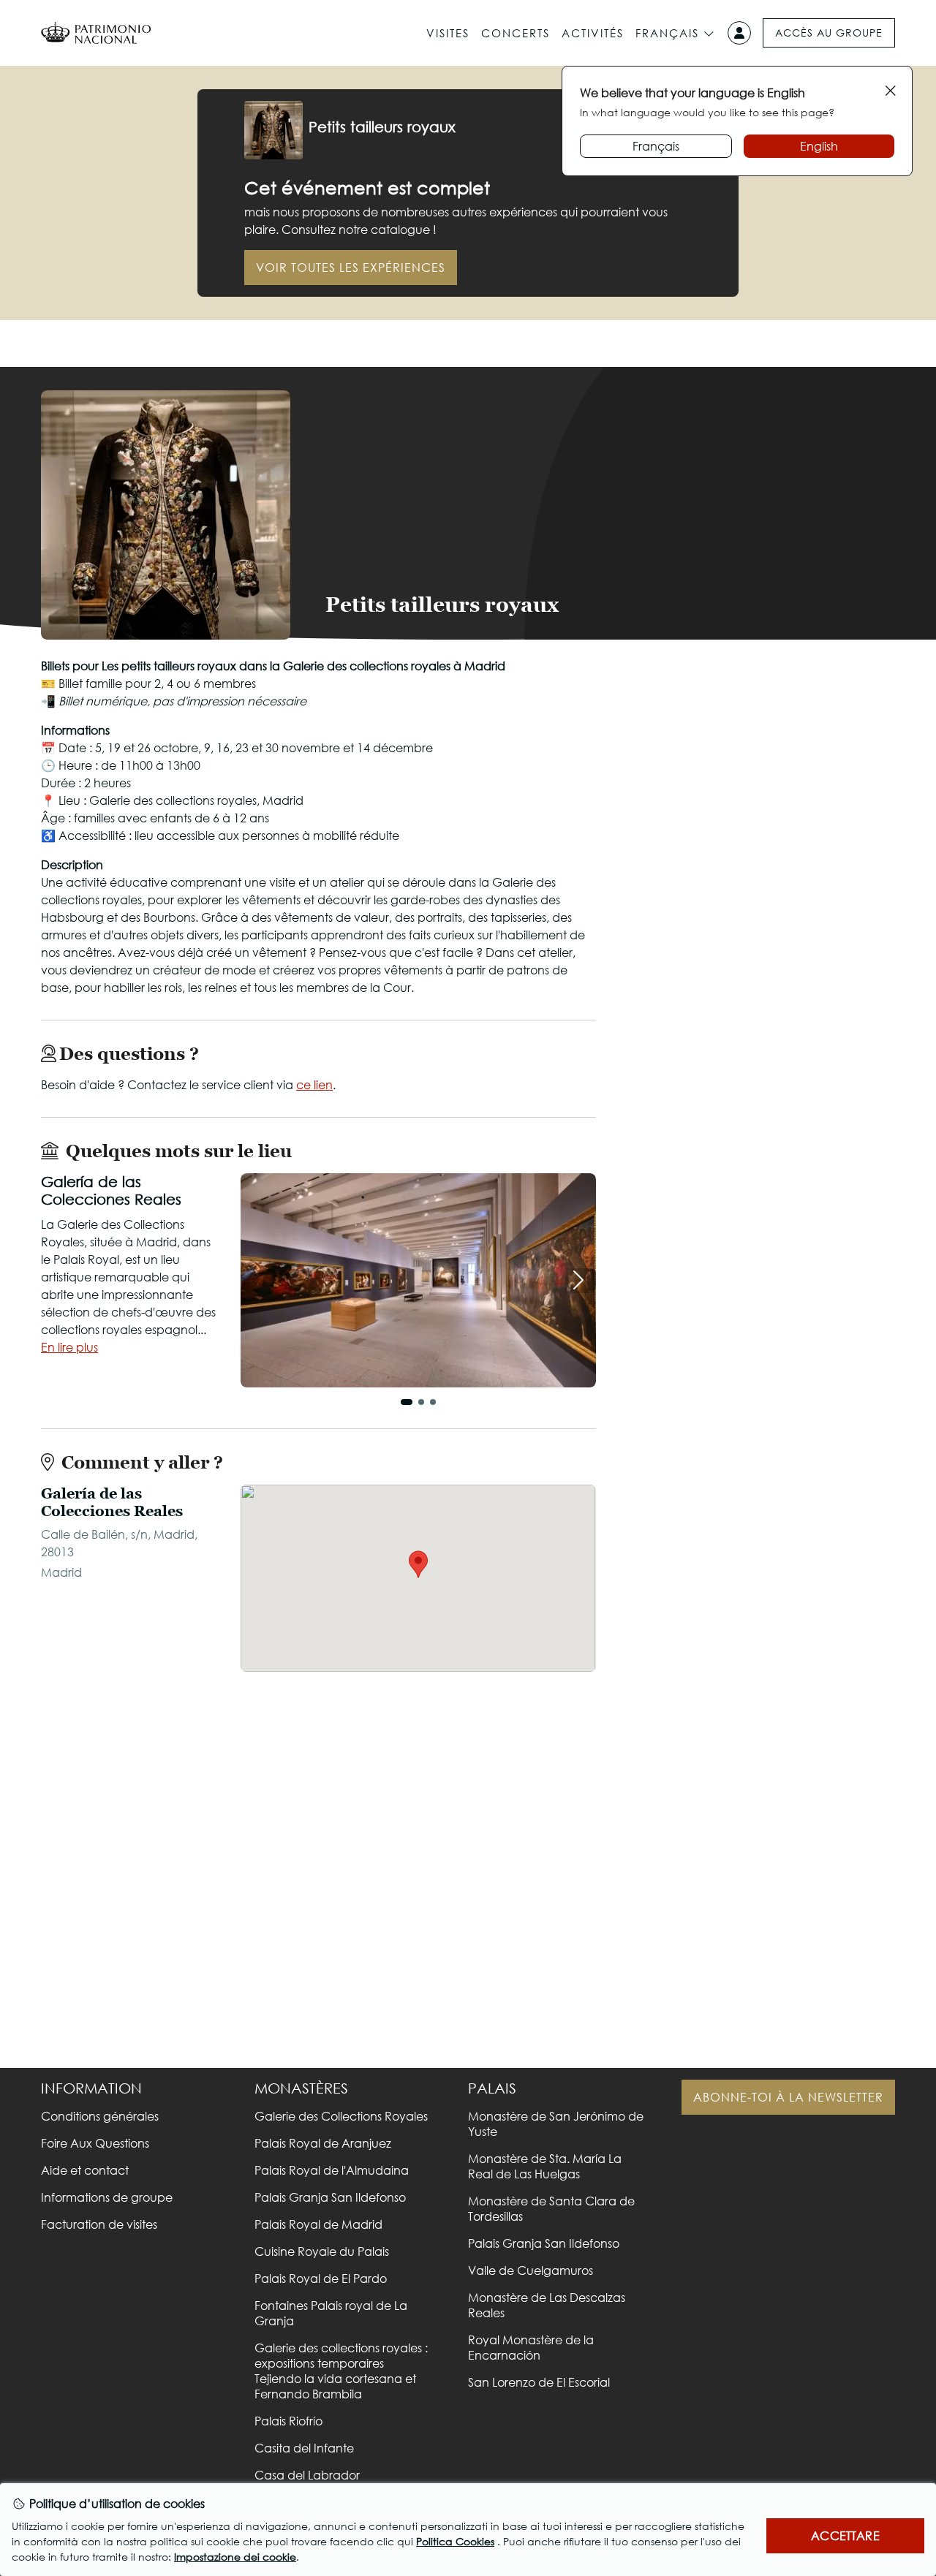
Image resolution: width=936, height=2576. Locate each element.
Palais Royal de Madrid (318, 2224)
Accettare (845, 2535)
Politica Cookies (455, 2541)
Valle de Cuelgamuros (531, 2270)
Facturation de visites (99, 2224)
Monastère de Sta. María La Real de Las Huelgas (545, 2166)
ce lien (314, 1084)
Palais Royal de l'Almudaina (332, 2170)
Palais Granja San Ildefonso (330, 2197)
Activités (593, 33)
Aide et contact (85, 2170)
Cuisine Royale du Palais (322, 2251)
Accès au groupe (829, 33)
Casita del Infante (304, 2448)
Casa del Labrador (307, 2475)
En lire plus (69, 1347)
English (819, 146)
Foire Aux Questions (95, 2143)
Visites (448, 33)
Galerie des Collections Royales (341, 2116)
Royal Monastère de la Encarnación (531, 2347)
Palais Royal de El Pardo (321, 2278)
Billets (754, 602)
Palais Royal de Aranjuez (323, 2143)
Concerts (516, 33)
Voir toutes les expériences (351, 267)
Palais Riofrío (288, 2421)
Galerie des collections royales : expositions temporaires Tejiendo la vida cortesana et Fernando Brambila (341, 2371)
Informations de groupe (107, 2197)
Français (667, 33)
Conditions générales (100, 2116)
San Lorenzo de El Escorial (539, 2382)
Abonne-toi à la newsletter (788, 2097)
